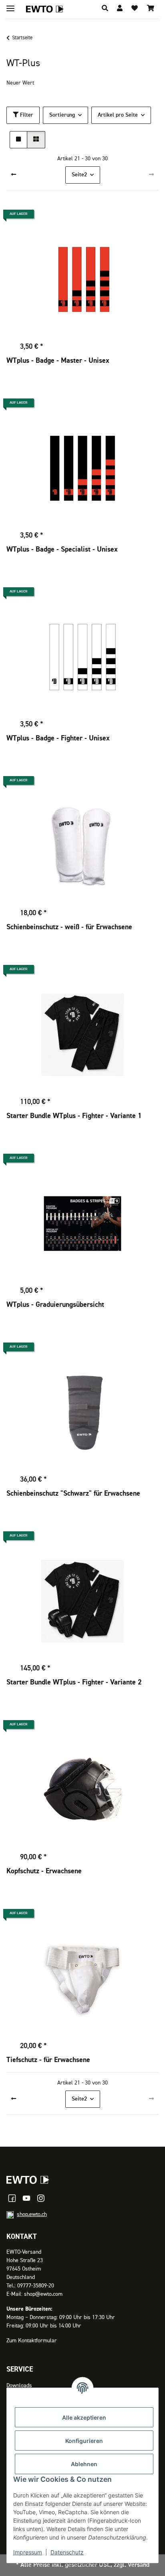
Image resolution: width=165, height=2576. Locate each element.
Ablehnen (84, 2464)
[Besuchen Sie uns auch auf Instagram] (41, 2198)
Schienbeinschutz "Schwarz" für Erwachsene (73, 1494)
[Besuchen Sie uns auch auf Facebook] (12, 2198)
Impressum (28, 2552)
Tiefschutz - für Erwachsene (48, 2060)
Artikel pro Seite (118, 115)
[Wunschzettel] (135, 9)
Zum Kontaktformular (32, 2341)
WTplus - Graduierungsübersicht (55, 1305)
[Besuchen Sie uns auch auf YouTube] (26, 2198)
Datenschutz (67, 2552)
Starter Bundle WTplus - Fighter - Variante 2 (74, 1682)
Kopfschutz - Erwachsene (44, 1871)
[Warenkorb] (151, 9)
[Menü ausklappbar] (10, 5)
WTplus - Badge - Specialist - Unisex (62, 550)
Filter (26, 115)
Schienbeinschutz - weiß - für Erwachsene (69, 927)
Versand (139, 2565)
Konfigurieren (84, 2441)
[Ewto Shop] (28, 2180)
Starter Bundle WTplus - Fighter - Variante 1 (74, 1116)
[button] (105, 9)
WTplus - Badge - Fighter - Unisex (58, 738)
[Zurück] (14, 175)
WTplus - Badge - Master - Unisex (58, 361)
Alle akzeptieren (84, 2417)
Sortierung (62, 115)
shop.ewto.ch (32, 2214)
